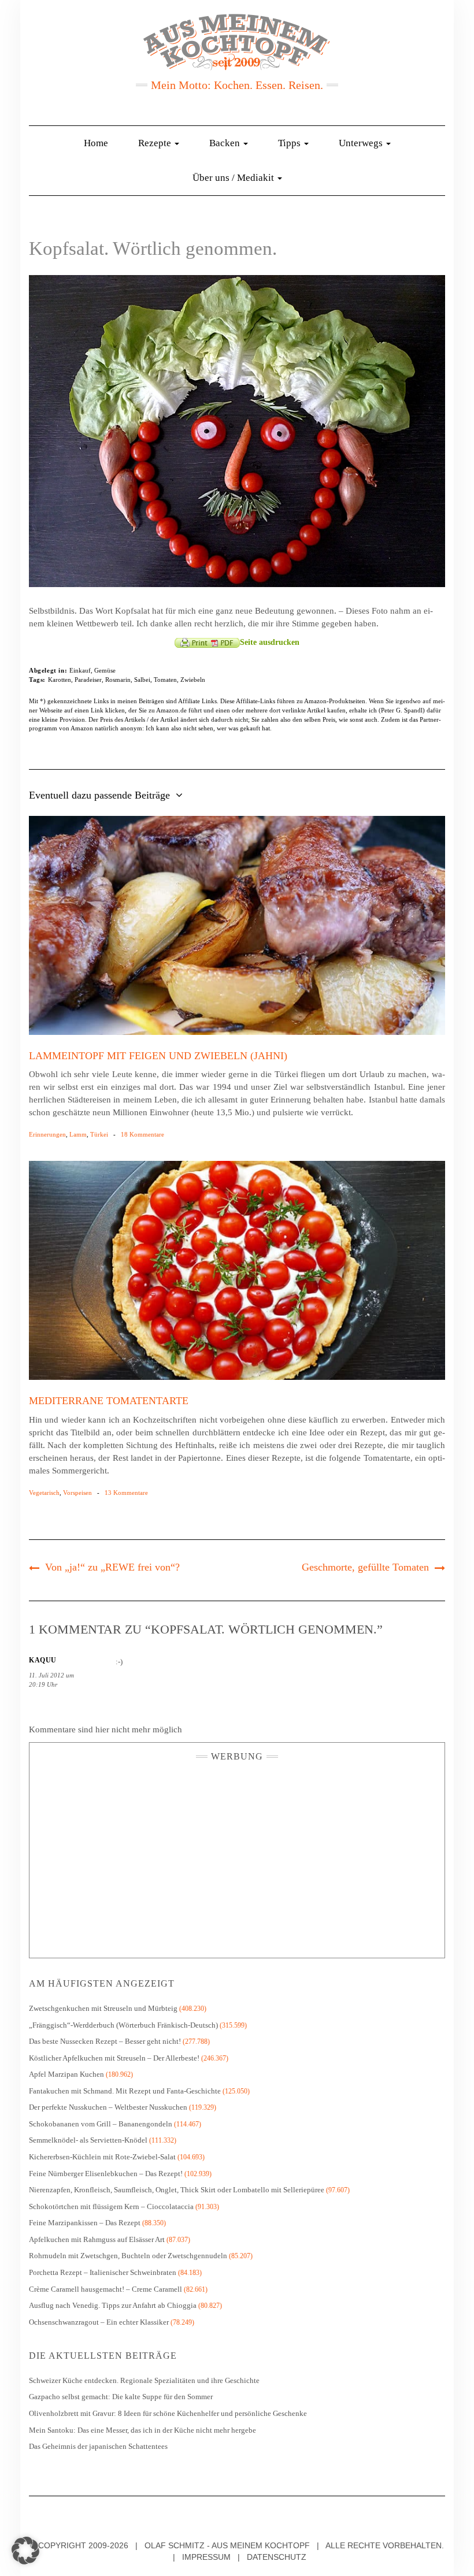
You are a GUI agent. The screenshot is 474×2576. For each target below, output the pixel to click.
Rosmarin (118, 680)
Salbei (142, 680)
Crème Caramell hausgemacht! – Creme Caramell (105, 2289)
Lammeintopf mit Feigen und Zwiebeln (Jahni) (158, 1056)
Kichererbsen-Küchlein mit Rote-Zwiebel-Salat (102, 2157)
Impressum (206, 2557)
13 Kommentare (126, 1493)
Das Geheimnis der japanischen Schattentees (98, 2446)
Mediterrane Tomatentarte (109, 1401)
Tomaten (165, 680)
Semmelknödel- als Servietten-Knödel (88, 2140)
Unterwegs (362, 143)
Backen (226, 143)
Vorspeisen (77, 1493)
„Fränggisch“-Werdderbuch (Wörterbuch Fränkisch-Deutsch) (123, 2025)
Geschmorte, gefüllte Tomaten (365, 1567)
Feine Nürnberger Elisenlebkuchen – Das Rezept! (106, 2174)
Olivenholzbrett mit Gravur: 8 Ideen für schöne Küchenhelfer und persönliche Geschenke (169, 2413)
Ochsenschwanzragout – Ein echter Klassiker (99, 2322)
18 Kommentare (142, 1134)
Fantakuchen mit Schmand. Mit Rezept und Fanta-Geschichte (125, 2091)
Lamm (78, 1134)
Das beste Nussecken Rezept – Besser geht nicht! (105, 2041)
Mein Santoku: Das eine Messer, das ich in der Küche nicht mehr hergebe (142, 2430)
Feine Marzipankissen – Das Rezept (85, 2223)
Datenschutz (277, 2557)
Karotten (60, 680)
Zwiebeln (193, 680)
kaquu (43, 1660)
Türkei (99, 1134)
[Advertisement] (237, 1857)
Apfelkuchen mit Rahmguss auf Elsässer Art (97, 2239)
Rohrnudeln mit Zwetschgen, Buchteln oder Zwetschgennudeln (128, 2256)
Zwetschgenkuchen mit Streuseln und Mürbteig (103, 2008)
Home (96, 143)
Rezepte (156, 143)
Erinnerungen (47, 1134)
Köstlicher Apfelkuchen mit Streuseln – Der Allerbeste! (114, 2058)
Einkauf (80, 670)
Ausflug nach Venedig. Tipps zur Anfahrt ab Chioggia (113, 2305)
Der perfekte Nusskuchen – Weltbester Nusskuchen (108, 2107)
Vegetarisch (44, 1493)
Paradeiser (88, 680)
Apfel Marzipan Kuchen (66, 2074)
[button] (25, 2551)
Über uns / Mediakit (234, 178)
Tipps (290, 143)
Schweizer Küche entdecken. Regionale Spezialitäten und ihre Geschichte (144, 2380)
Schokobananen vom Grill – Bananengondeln (101, 2124)
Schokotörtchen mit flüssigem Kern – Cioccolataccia (111, 2206)
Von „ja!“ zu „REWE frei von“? (112, 1567)
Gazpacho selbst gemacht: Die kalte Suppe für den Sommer (121, 2397)
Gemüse (105, 670)
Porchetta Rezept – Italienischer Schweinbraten (103, 2272)
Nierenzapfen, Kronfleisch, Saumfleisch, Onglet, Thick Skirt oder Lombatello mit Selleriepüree (177, 2190)
